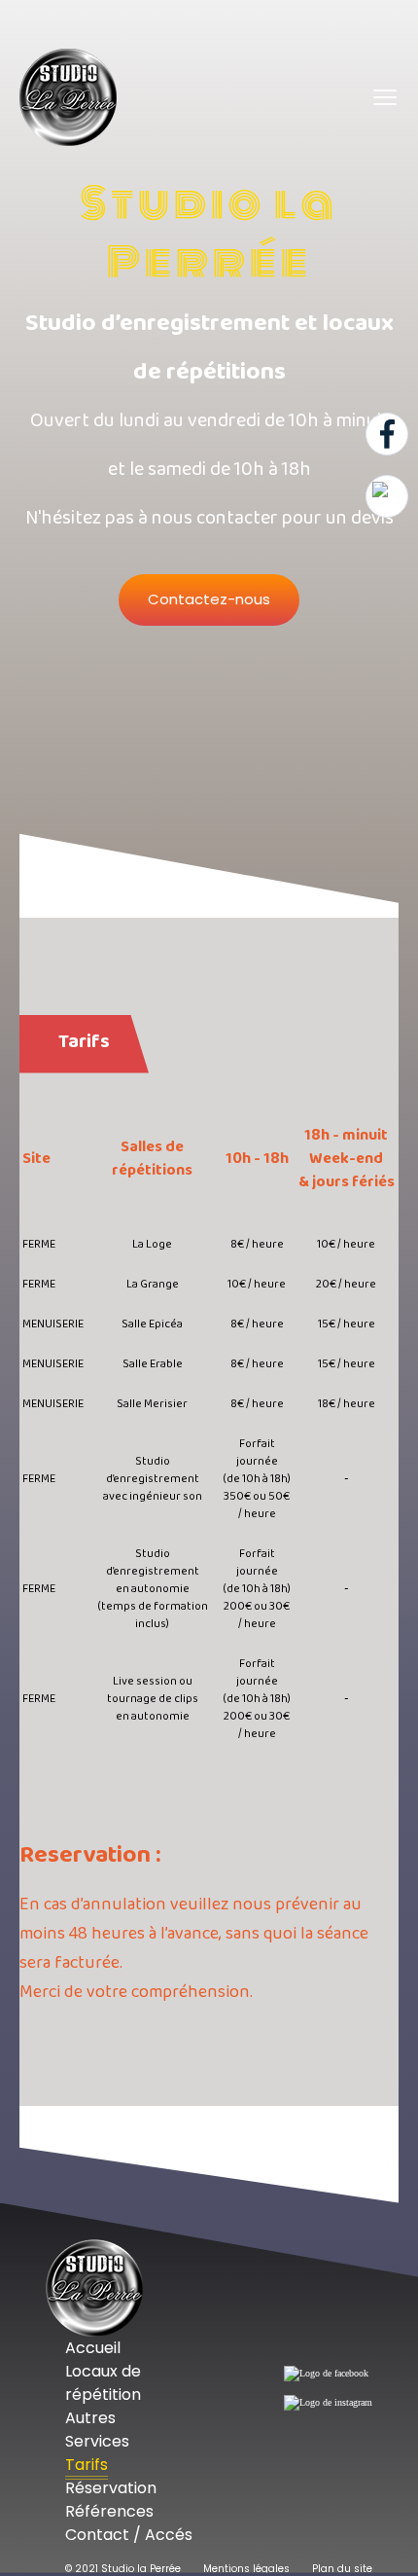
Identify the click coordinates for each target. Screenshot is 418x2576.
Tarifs (87, 2465)
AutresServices (97, 2430)
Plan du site (342, 2569)
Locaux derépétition (103, 2383)
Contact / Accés (129, 2535)
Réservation (111, 2488)
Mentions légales (246, 2569)
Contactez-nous (209, 599)
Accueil (93, 2348)
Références (109, 2511)
